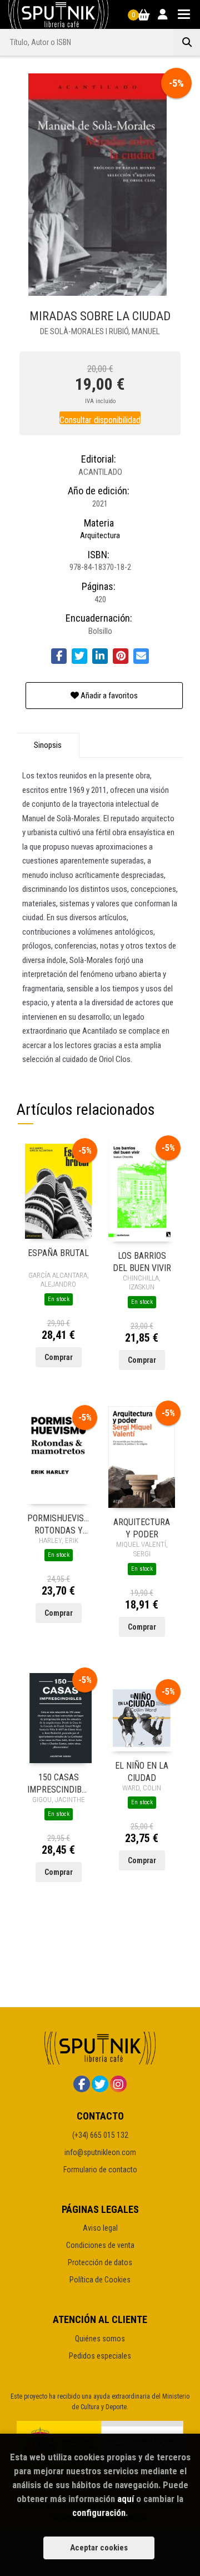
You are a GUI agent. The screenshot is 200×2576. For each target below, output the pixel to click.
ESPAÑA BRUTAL (58, 1253)
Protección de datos (100, 2262)
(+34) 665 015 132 (100, 2135)
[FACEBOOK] (82, 2084)
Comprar (59, 1357)
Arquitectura (100, 535)
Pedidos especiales (100, 2356)
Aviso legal (100, 2228)
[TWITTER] (100, 2084)
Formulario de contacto (100, 2170)
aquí (126, 2499)
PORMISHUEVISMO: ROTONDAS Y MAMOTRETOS (58, 1524)
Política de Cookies (100, 2280)
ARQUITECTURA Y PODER (142, 1528)
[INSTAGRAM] (118, 2084)
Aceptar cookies (99, 2548)
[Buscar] (187, 42)
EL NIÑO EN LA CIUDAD (142, 1771)
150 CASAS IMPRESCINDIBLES (58, 1783)
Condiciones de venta (100, 2245)
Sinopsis (48, 745)
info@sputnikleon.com (100, 2152)
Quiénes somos (100, 2339)
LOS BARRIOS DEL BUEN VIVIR (142, 1261)
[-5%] (58, 1190)
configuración (99, 2513)
